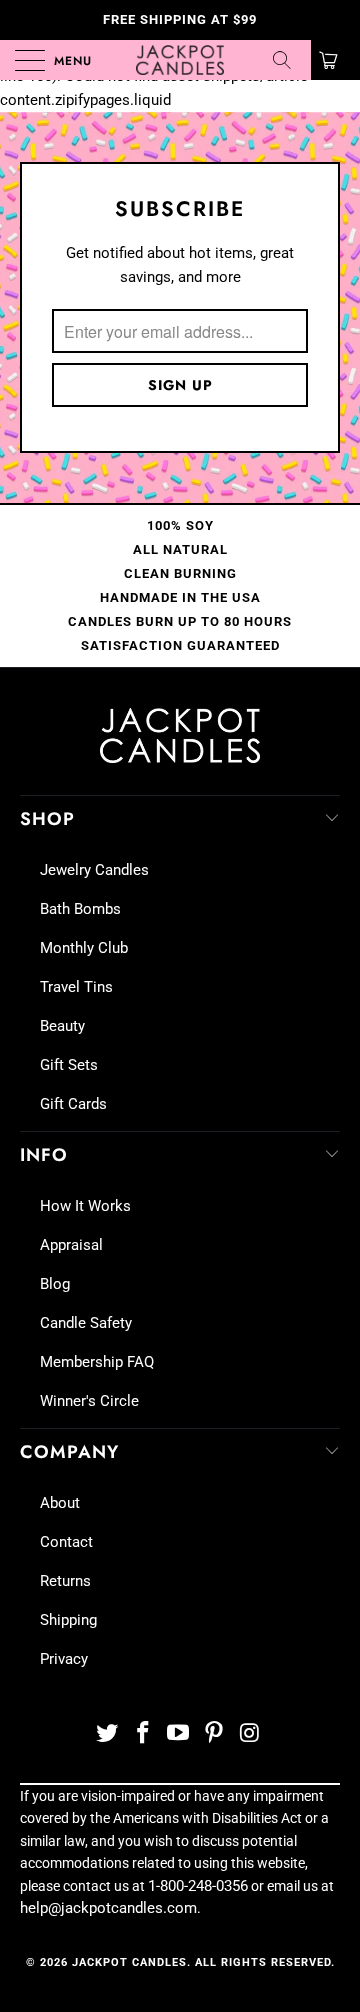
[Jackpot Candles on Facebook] (143, 1734)
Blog (55, 1284)
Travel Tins (76, 987)
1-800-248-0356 (198, 1886)
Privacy (64, 1659)
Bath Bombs (80, 909)
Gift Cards (73, 1104)
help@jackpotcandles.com (108, 1908)
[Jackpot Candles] (180, 60)
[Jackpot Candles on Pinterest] (215, 1734)
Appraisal (71, 1245)
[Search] (289, 60)
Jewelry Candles (94, 870)
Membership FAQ (97, 1362)
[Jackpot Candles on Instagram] (251, 1734)
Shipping (68, 1620)
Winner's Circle (89, 1401)
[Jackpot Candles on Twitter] (108, 1734)
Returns (65, 1581)
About (60, 1503)
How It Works (85, 1206)
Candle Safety (86, 1323)
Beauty (62, 1026)
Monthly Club (84, 948)
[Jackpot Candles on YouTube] (179, 1734)
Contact (66, 1542)
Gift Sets (69, 1065)
